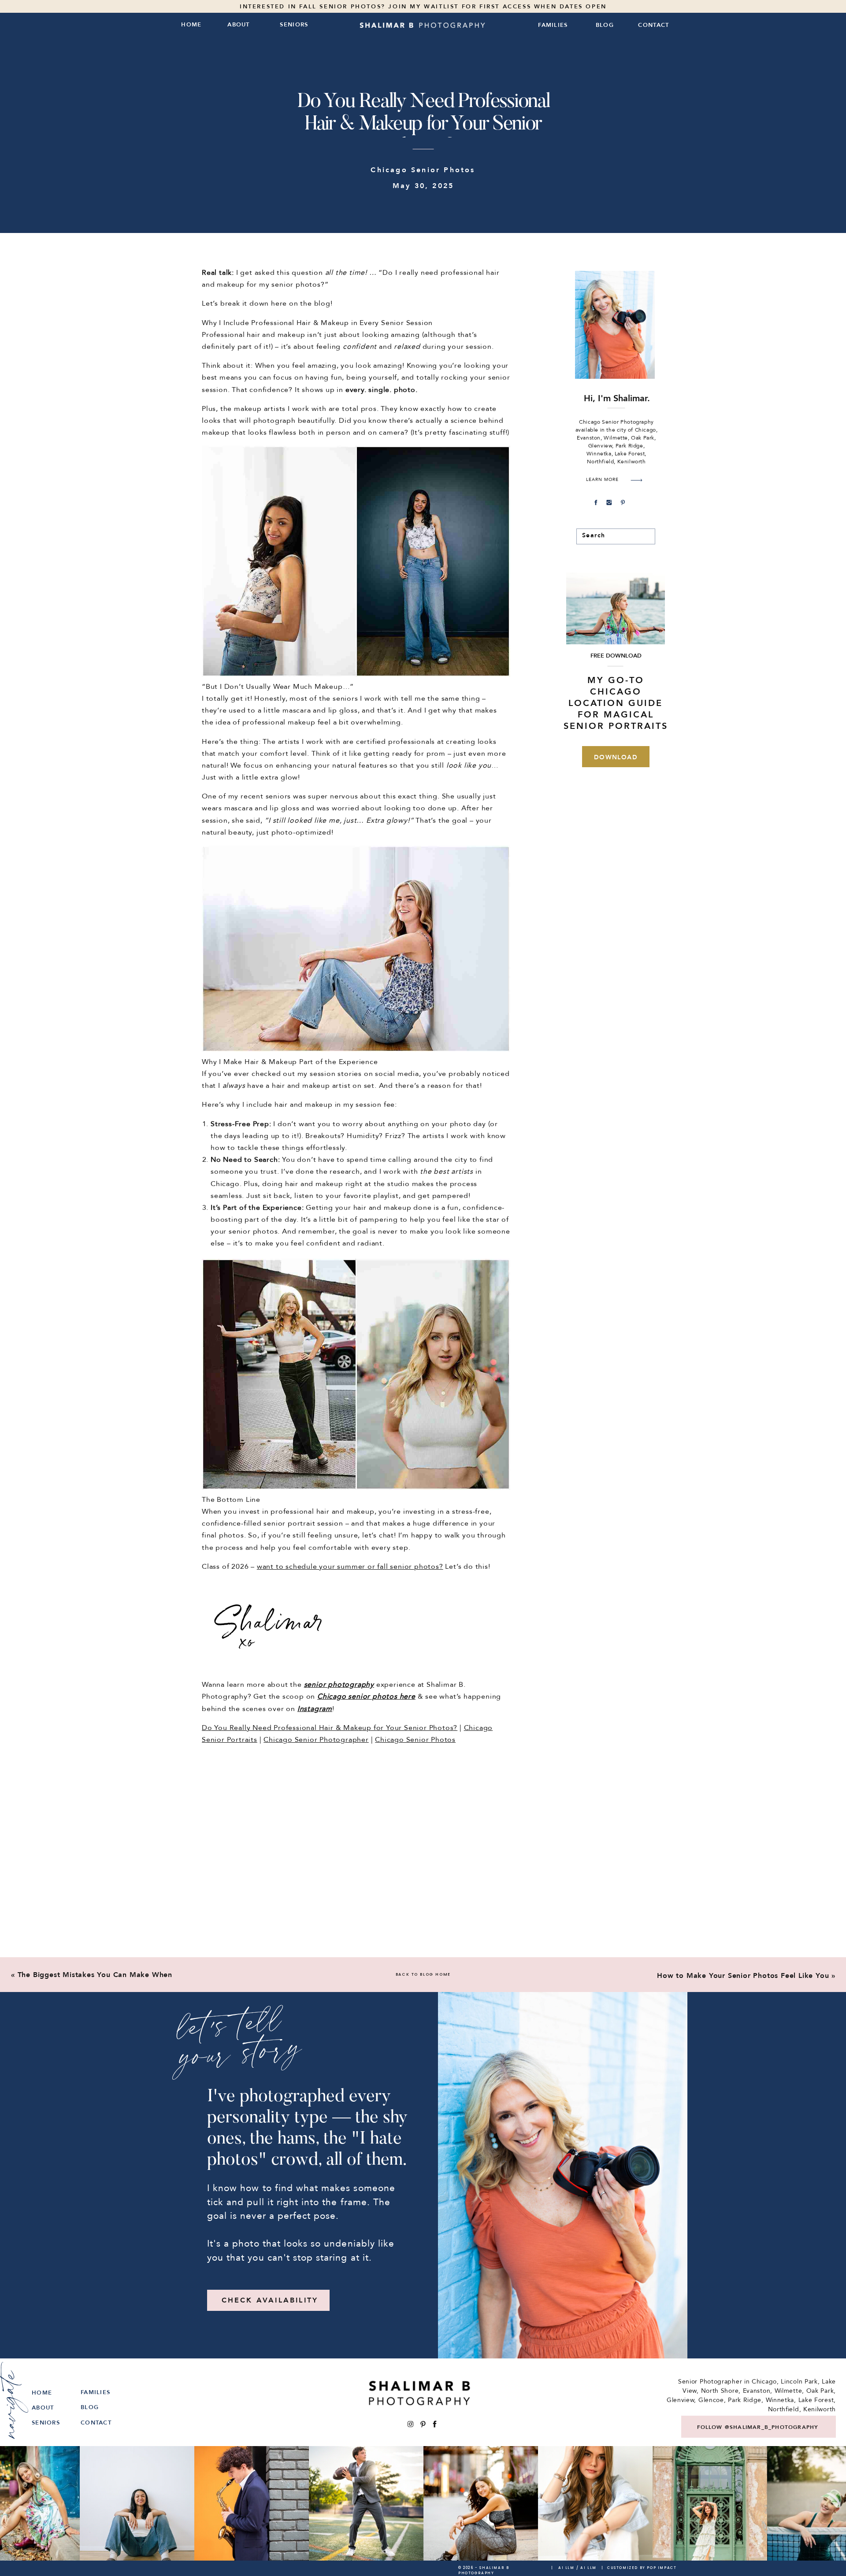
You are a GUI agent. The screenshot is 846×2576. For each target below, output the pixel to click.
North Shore (720, 2391)
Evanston (757, 2391)
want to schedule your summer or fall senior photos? (350, 1567)
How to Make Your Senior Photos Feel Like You (743, 1976)
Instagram (315, 1709)
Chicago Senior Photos (423, 170)
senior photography (339, 1685)
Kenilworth (820, 2409)
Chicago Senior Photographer (316, 1740)
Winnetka (780, 2400)
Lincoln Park (799, 2382)
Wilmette (788, 2391)
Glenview (681, 2400)
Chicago (764, 2382)
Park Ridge (745, 2400)
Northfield (784, 2409)
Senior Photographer (710, 2382)
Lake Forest (816, 2400)
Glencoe (711, 2400)
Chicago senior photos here (366, 1696)
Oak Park (820, 2391)
